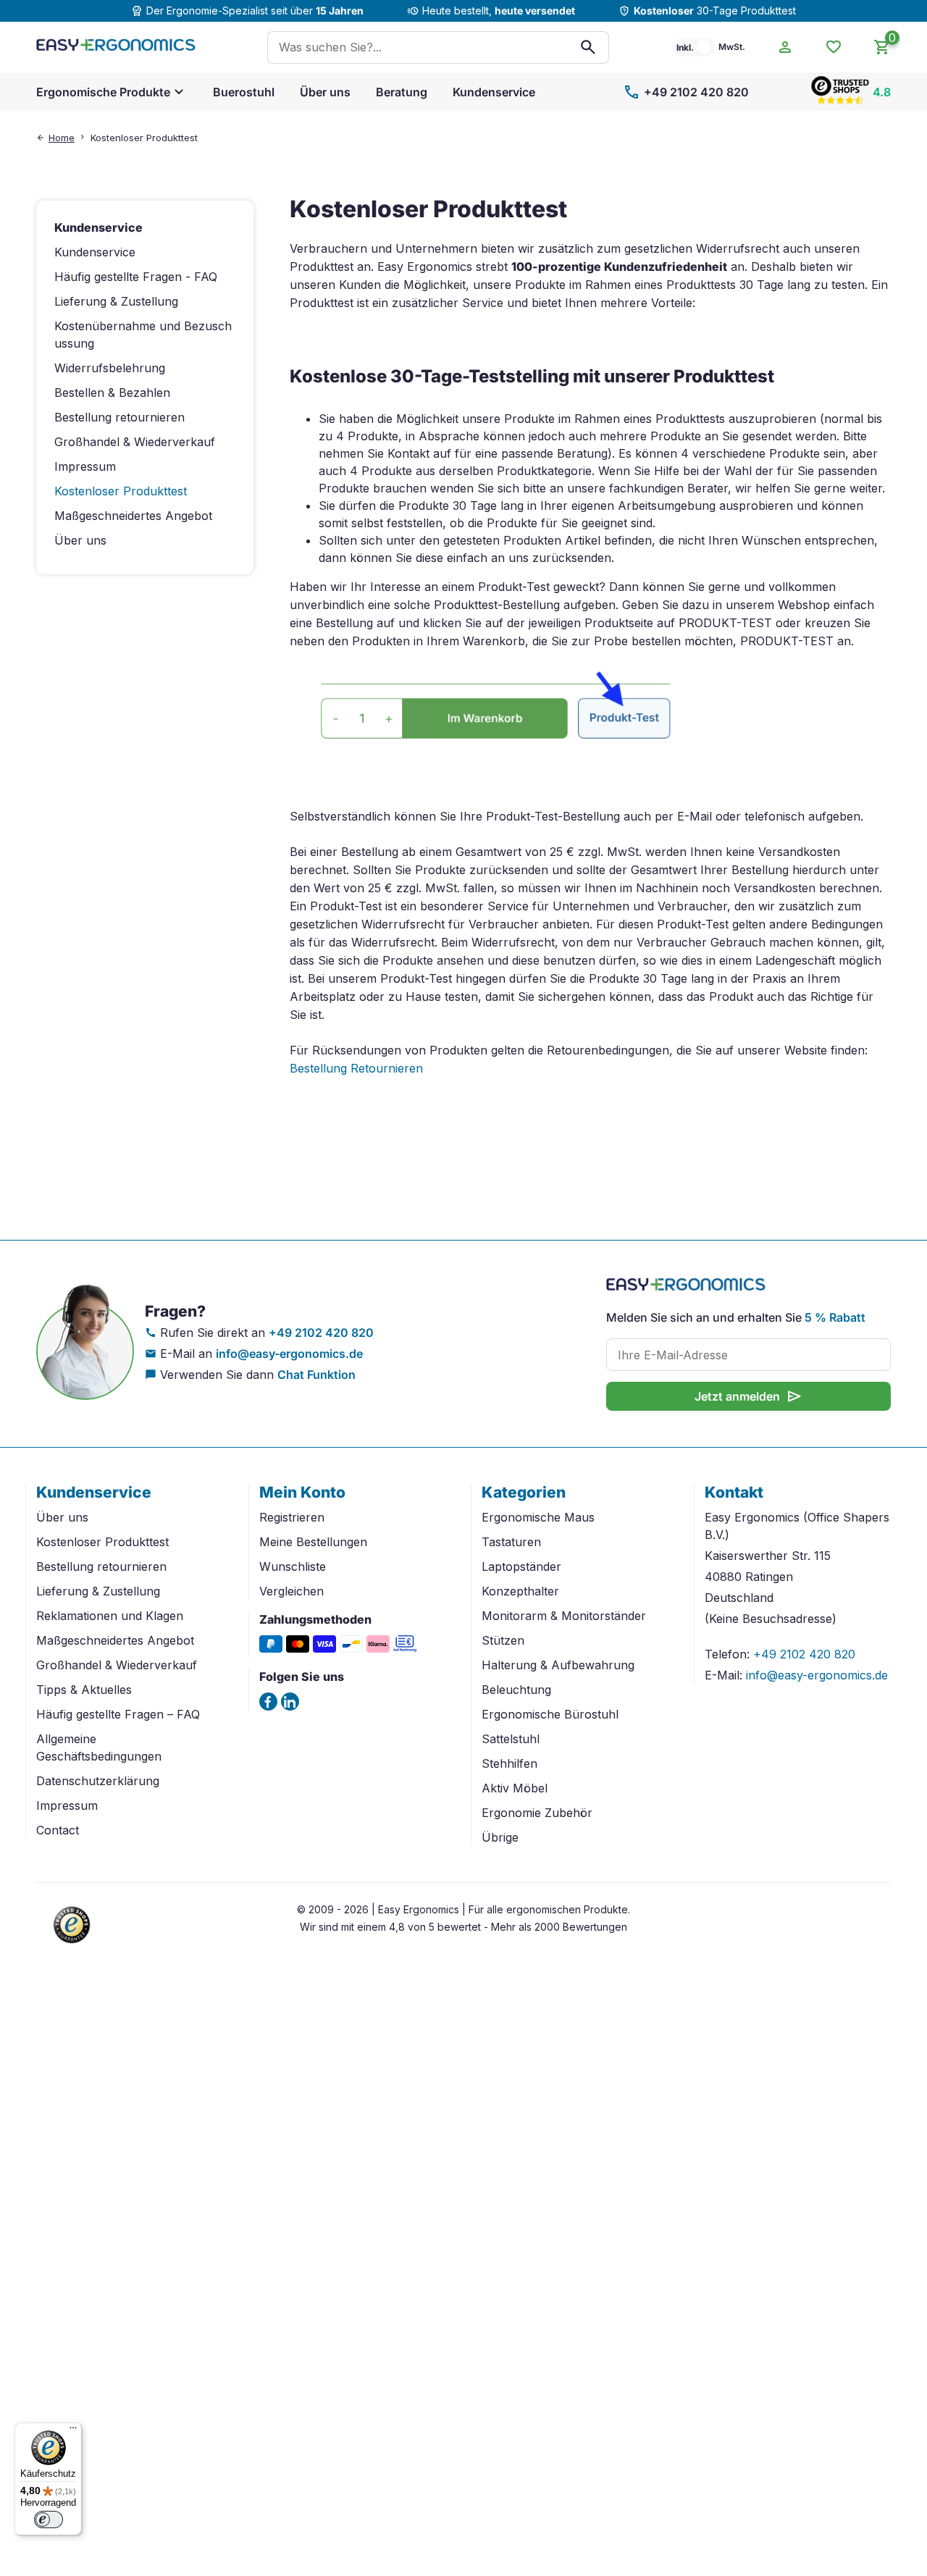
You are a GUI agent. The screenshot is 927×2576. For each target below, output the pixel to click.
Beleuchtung (516, 1690)
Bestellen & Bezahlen (112, 393)
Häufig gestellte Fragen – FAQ (118, 1714)
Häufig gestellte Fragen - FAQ (136, 277)
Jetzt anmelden (749, 1396)
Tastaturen (511, 1542)
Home (62, 138)
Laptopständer (521, 1566)
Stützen (503, 1640)
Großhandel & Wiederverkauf (135, 442)
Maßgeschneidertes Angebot (133, 516)
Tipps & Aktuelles (84, 1690)
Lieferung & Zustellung (116, 301)
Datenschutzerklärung (98, 1781)
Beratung (402, 92)
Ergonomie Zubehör (537, 1813)
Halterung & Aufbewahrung (558, 1665)
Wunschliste (293, 1566)
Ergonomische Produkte (103, 92)
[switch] (49, 2520)
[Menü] (73, 2431)
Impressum (85, 466)
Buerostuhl (244, 92)
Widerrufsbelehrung (110, 368)
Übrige (500, 1837)
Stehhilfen (509, 1763)
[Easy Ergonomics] (116, 47)
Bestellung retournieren (119, 417)
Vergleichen (291, 1591)
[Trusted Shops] (72, 1945)
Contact (58, 1830)
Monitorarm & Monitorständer (564, 1616)
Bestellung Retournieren (356, 1068)
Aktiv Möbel (515, 1788)
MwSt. (732, 47)
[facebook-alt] (268, 1702)
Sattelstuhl (511, 1739)
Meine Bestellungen (313, 1542)
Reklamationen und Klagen (110, 1616)
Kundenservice (494, 92)
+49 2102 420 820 (686, 92)
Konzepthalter (520, 1591)
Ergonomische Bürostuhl (550, 1714)
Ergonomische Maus (538, 1517)
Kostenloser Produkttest (102, 1542)
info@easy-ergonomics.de (289, 1354)
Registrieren (292, 1517)
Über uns (325, 92)
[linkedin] (290, 1702)
